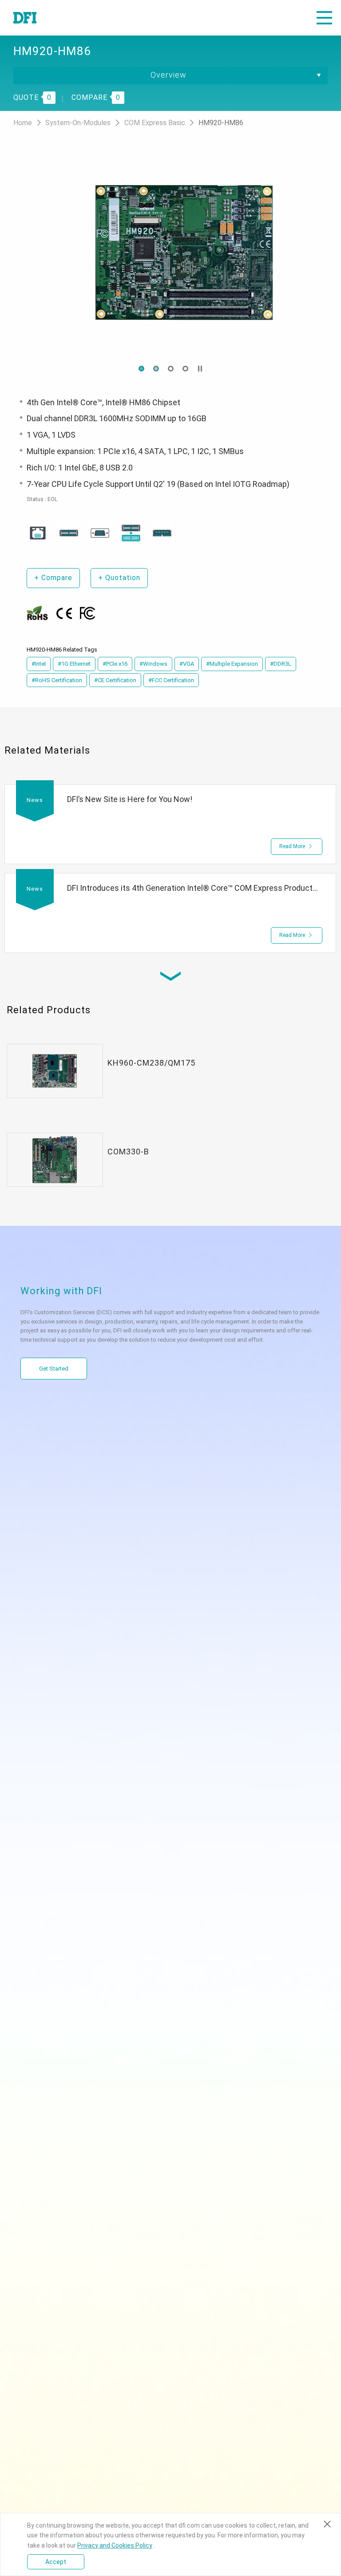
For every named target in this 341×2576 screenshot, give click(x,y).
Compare (53, 578)
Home (24, 123)
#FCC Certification (171, 680)
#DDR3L (281, 664)
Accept (56, 2562)
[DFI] (25, 18)
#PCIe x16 (115, 664)
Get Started (54, 1369)
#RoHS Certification (57, 680)
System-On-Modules (79, 123)
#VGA (187, 664)
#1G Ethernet (74, 664)
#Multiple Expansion (232, 664)
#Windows (153, 664)
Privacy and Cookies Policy (115, 2545)
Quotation (119, 578)
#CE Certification (115, 680)
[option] (170, 253)
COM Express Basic (156, 123)
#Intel (39, 664)
